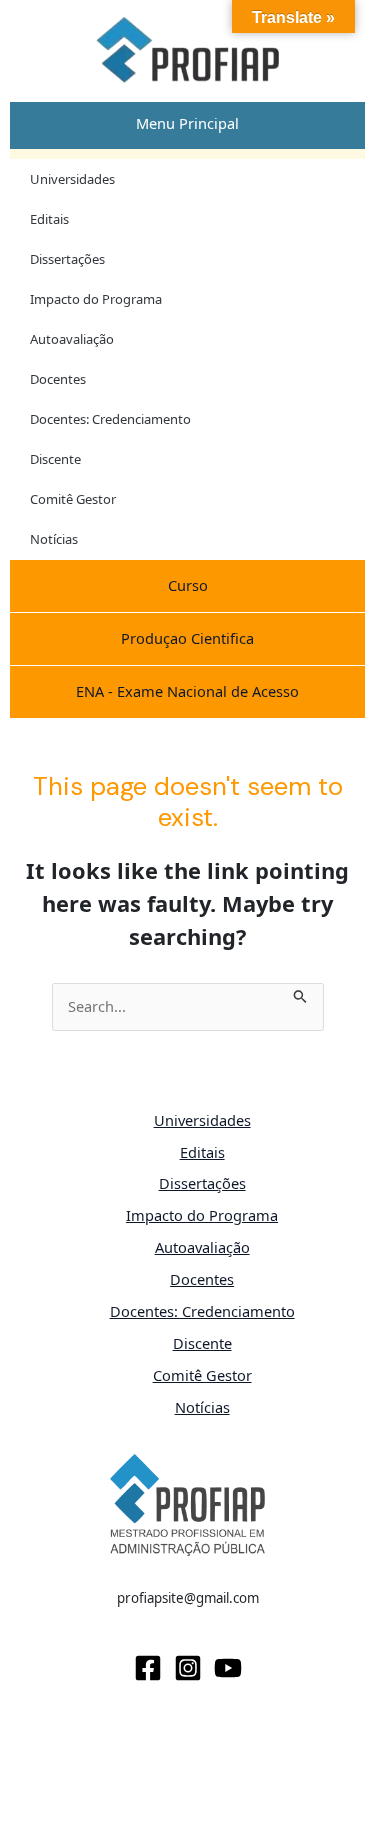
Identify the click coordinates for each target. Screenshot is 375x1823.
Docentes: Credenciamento (110, 419)
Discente (55, 459)
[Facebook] (148, 1668)
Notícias (54, 539)
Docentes (58, 379)
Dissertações (67, 259)
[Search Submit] (300, 994)
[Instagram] (188, 1668)
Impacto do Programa (96, 299)
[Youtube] (228, 1668)
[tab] (187, 124)
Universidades (72, 179)
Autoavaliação (72, 339)
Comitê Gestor (73, 499)
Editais (49, 219)
